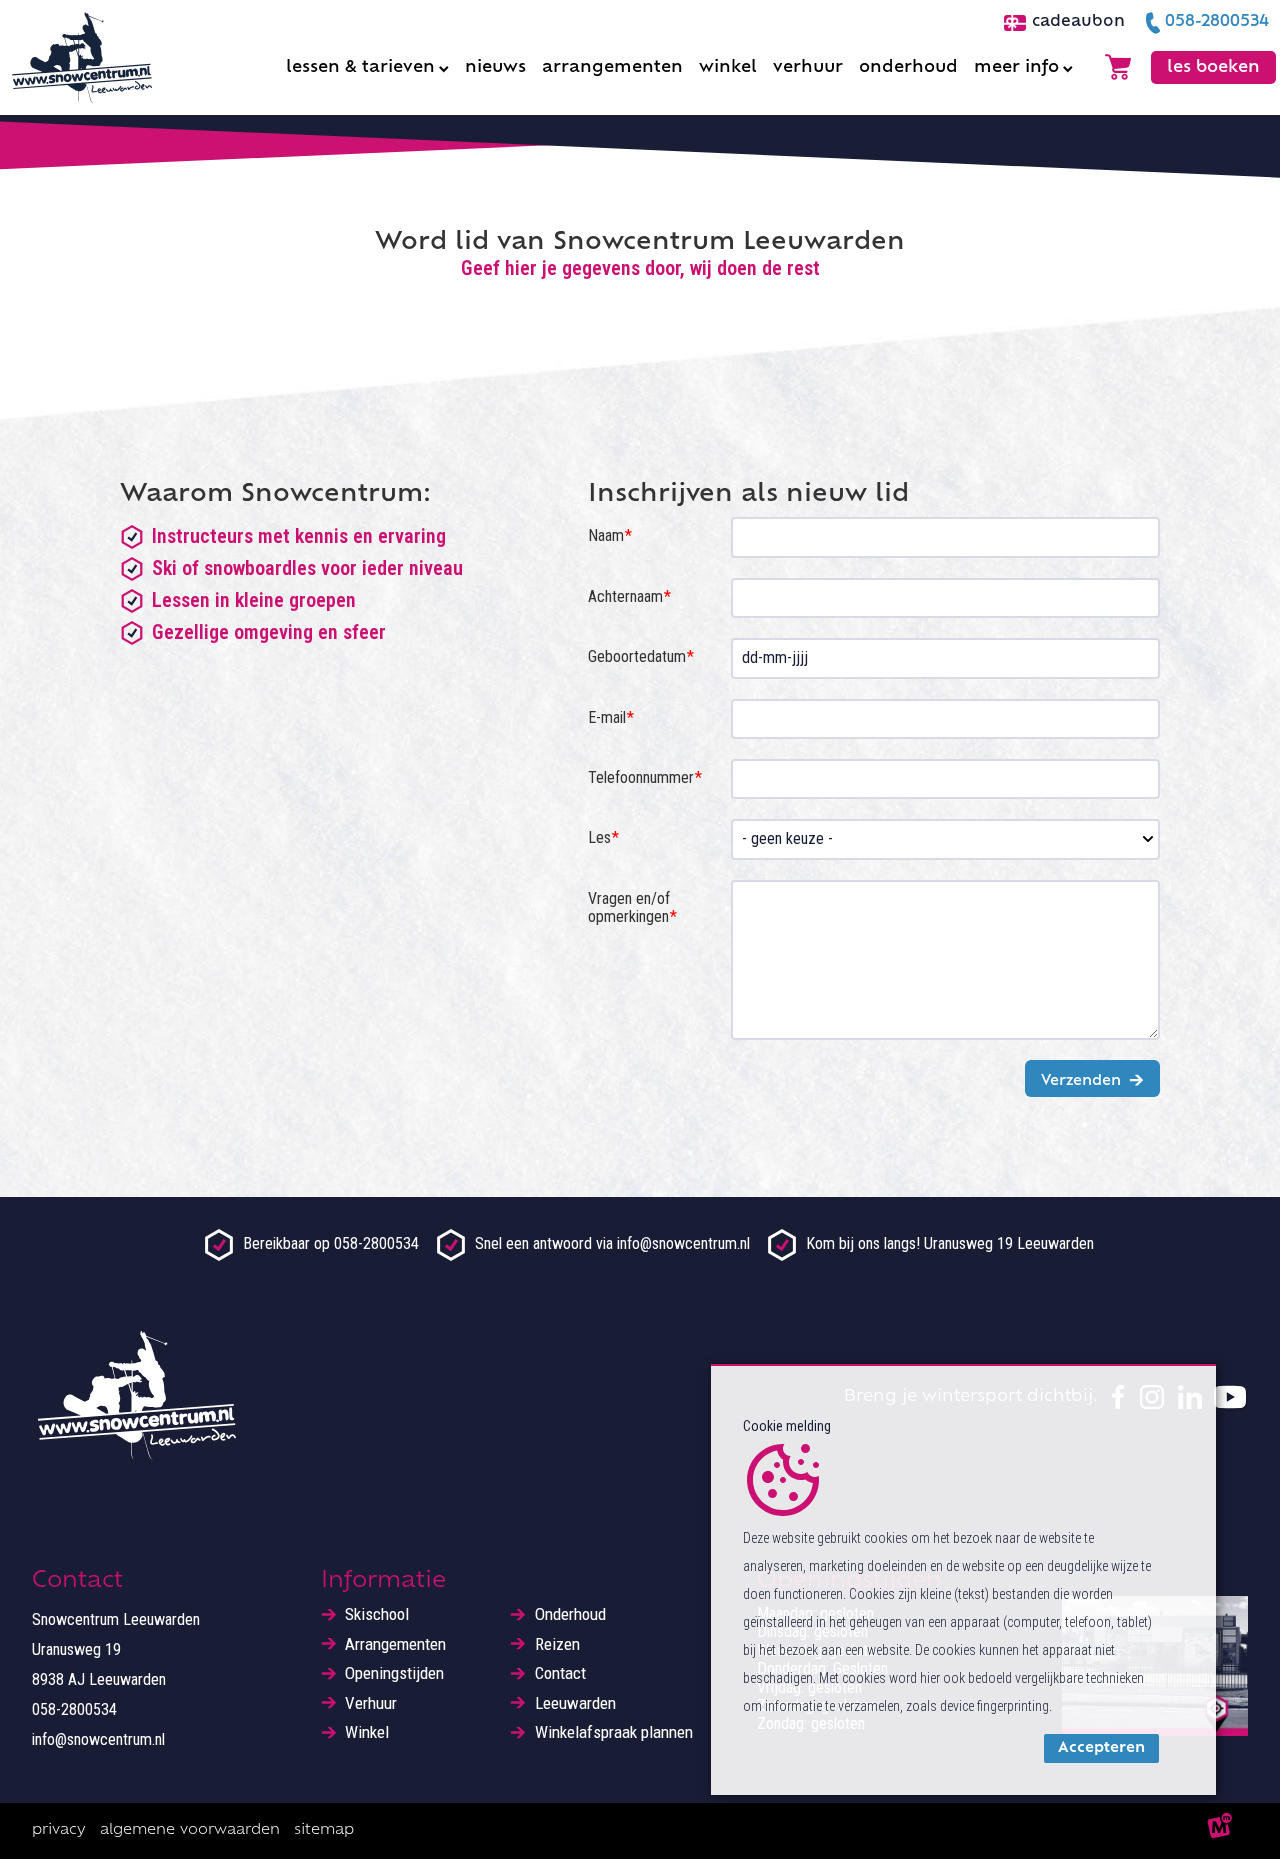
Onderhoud (570, 1614)
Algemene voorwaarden (190, 1830)
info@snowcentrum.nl (98, 1739)
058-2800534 (74, 1709)
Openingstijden (394, 1673)
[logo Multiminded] (1220, 1831)
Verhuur (371, 1703)
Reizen (557, 1644)
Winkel (367, 1732)
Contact (560, 1673)
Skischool (377, 1614)
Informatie (383, 1581)
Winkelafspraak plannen (614, 1732)
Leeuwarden (575, 1703)
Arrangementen (395, 1644)
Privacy (59, 1830)
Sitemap (324, 1830)
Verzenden (1081, 1081)
